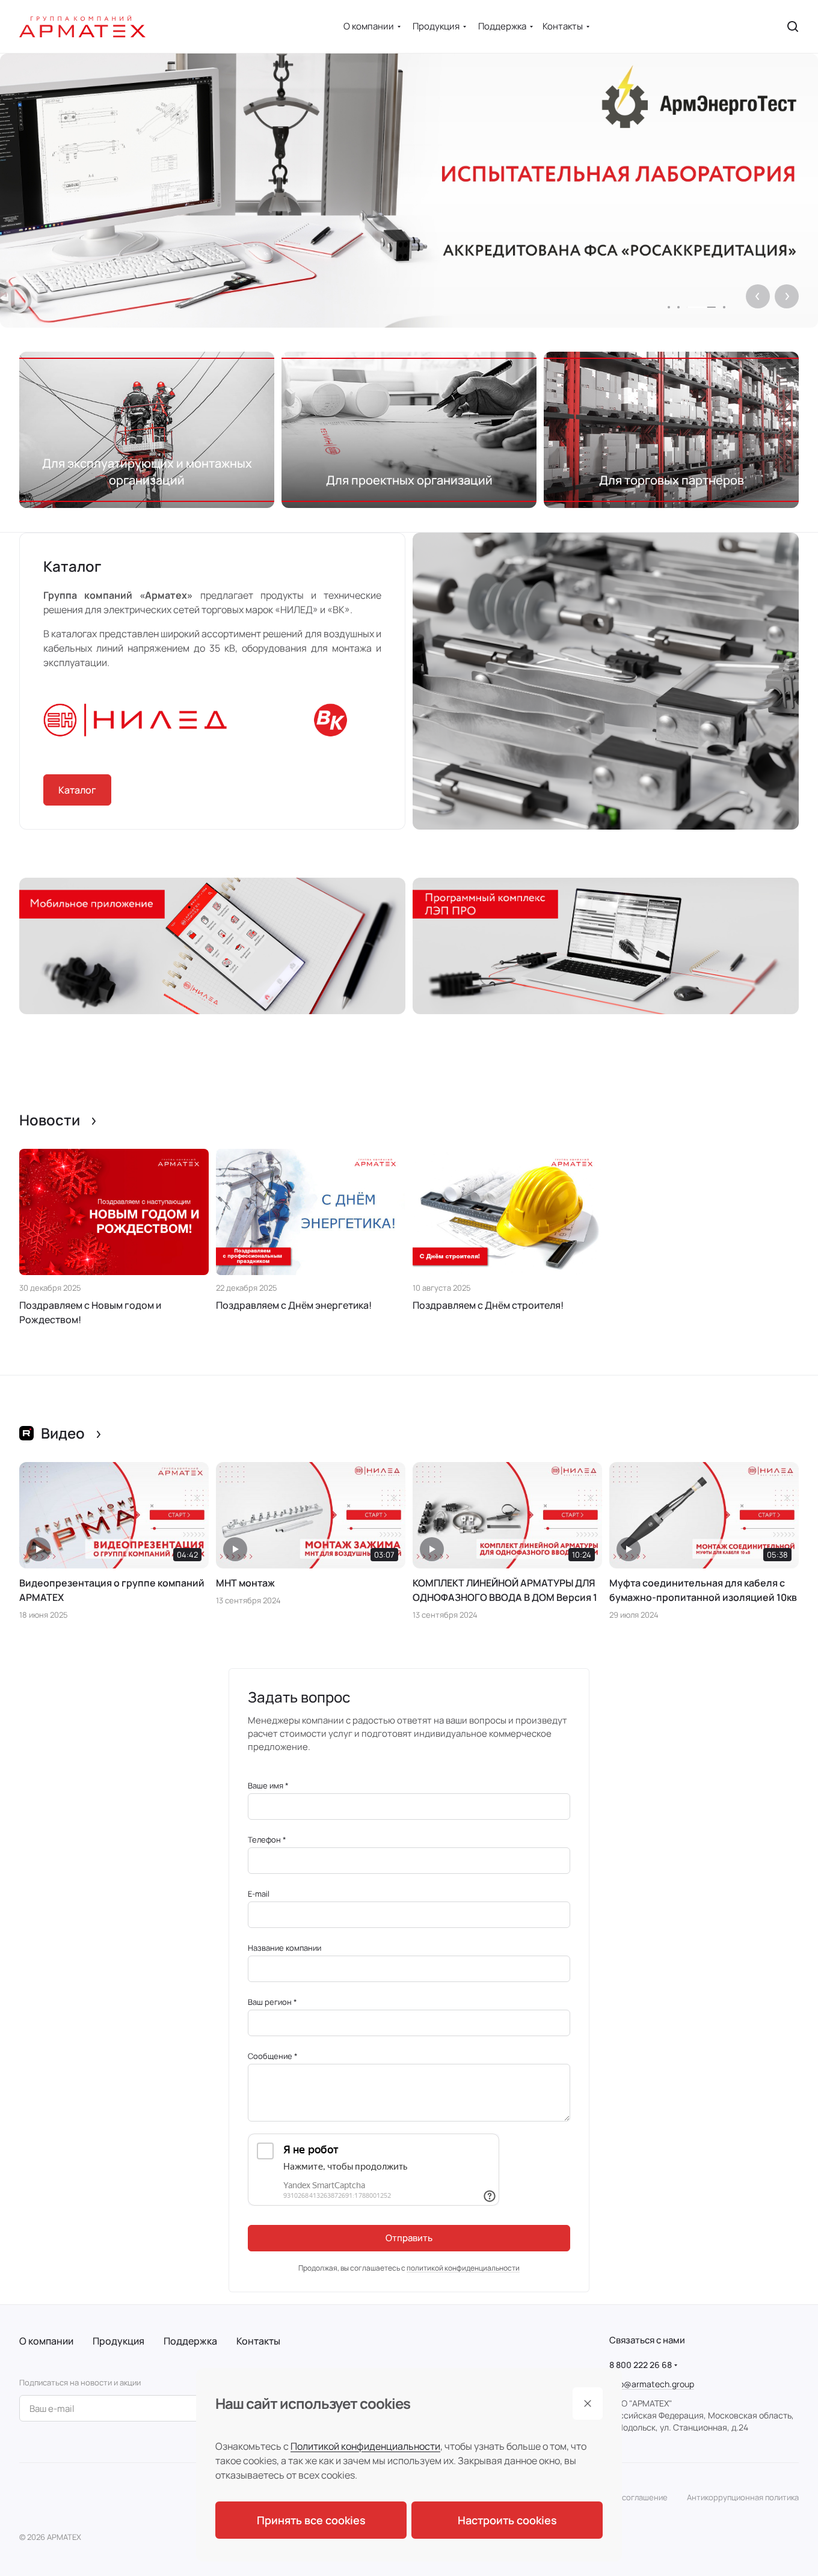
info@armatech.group (652, 2384)
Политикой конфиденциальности (365, 2446)
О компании (46, 2341)
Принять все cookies (311, 2520)
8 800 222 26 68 (641, 2365)
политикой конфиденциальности (463, 2268)
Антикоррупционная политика (743, 2497)
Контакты (258, 2341)
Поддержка (190, 2341)
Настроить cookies (507, 2520)
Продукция (118, 2341)
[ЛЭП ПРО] (606, 946)
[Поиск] (793, 26)
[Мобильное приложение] (212, 946)
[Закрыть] (588, 2403)
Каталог (77, 790)
